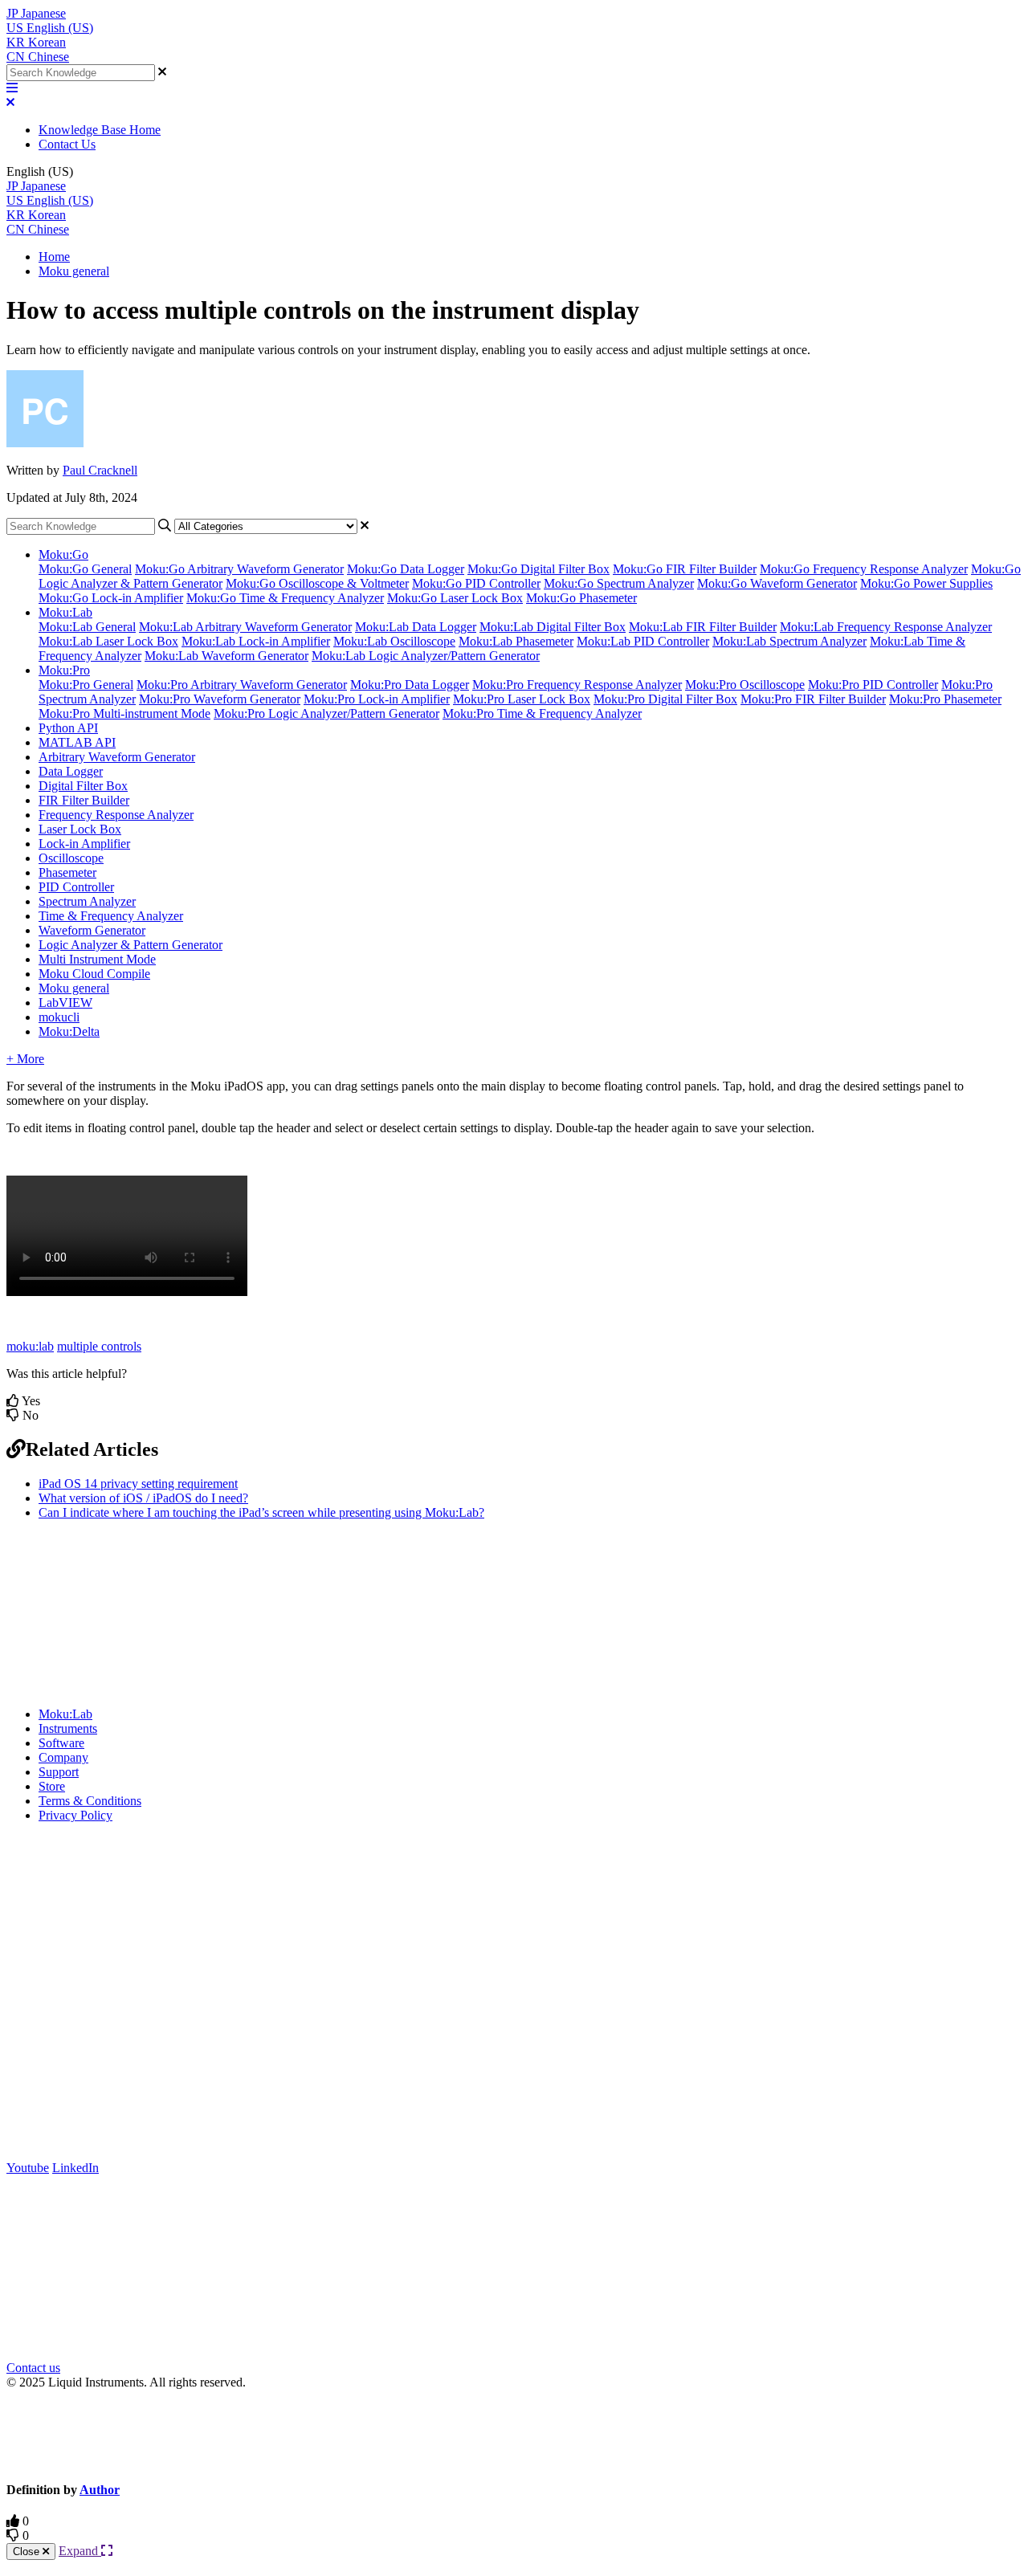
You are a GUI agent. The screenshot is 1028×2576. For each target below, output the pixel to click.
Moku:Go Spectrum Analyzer (619, 583)
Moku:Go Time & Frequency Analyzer (285, 598)
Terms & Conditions (90, 1801)
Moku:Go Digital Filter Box (538, 569)
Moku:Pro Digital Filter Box (665, 699)
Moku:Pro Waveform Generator (220, 699)
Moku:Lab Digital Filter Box (553, 627)
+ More (25, 1059)
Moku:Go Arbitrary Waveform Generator (239, 569)
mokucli (59, 1017)
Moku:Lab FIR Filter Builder (703, 627)
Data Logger (71, 771)
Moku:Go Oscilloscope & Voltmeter (317, 583)
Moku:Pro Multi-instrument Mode (124, 713)
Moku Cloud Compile (94, 974)
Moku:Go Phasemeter (581, 598)
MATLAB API (77, 742)
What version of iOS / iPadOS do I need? (143, 1498)
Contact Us (67, 144)
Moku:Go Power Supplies (926, 583)
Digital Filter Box (83, 786)
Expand (80, 2551)
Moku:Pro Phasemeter (945, 699)
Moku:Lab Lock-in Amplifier (256, 641)
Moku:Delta (69, 1031)
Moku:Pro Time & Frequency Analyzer (542, 713)
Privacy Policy (75, 1815)
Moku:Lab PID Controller (643, 641)
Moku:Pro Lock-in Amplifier (377, 699)
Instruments (68, 1728)
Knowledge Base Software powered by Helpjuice (514, 2434)
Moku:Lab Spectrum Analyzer (789, 641)
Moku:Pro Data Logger (410, 685)
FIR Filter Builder (84, 800)
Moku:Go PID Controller (476, 583)
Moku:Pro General (86, 685)
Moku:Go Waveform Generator (777, 583)
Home (54, 257)
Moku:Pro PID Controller (873, 685)
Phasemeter (67, 872)
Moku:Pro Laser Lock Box (522, 699)
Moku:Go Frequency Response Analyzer (864, 569)
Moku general (74, 271)
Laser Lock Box (80, 829)
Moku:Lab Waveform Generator (226, 656)
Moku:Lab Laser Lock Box (108, 641)
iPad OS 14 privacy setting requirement (138, 1484)
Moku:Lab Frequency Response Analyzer (886, 627)
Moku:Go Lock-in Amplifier (111, 598)
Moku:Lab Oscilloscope (394, 641)
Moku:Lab (65, 612)
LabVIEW (65, 1003)
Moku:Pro (64, 670)
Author (100, 2490)
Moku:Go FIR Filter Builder (685, 569)
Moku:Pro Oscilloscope (745, 685)
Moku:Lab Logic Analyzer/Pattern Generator (426, 656)
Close (28, 2552)
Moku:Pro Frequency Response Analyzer (577, 685)
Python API (68, 728)
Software (61, 1743)
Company (63, 1757)
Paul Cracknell (100, 470)
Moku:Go (63, 554)
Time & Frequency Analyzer (111, 916)
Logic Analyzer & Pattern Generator (131, 945)
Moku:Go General (85, 569)
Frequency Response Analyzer (116, 815)
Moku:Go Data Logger (406, 569)
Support (59, 1772)
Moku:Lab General (87, 627)
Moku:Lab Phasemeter (516, 641)
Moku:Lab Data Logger (416, 627)
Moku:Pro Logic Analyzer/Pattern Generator (326, 713)
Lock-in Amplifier (84, 844)
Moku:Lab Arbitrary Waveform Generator (245, 627)
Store (52, 1786)
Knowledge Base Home (100, 130)
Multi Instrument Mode (97, 959)
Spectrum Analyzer (87, 901)
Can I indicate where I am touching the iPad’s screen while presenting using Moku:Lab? (261, 1512)
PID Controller (76, 887)
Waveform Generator (92, 930)
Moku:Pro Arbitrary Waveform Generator (242, 685)
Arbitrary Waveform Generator (117, 757)
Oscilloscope (71, 858)
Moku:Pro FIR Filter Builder (813, 699)
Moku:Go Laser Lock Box (455, 598)
